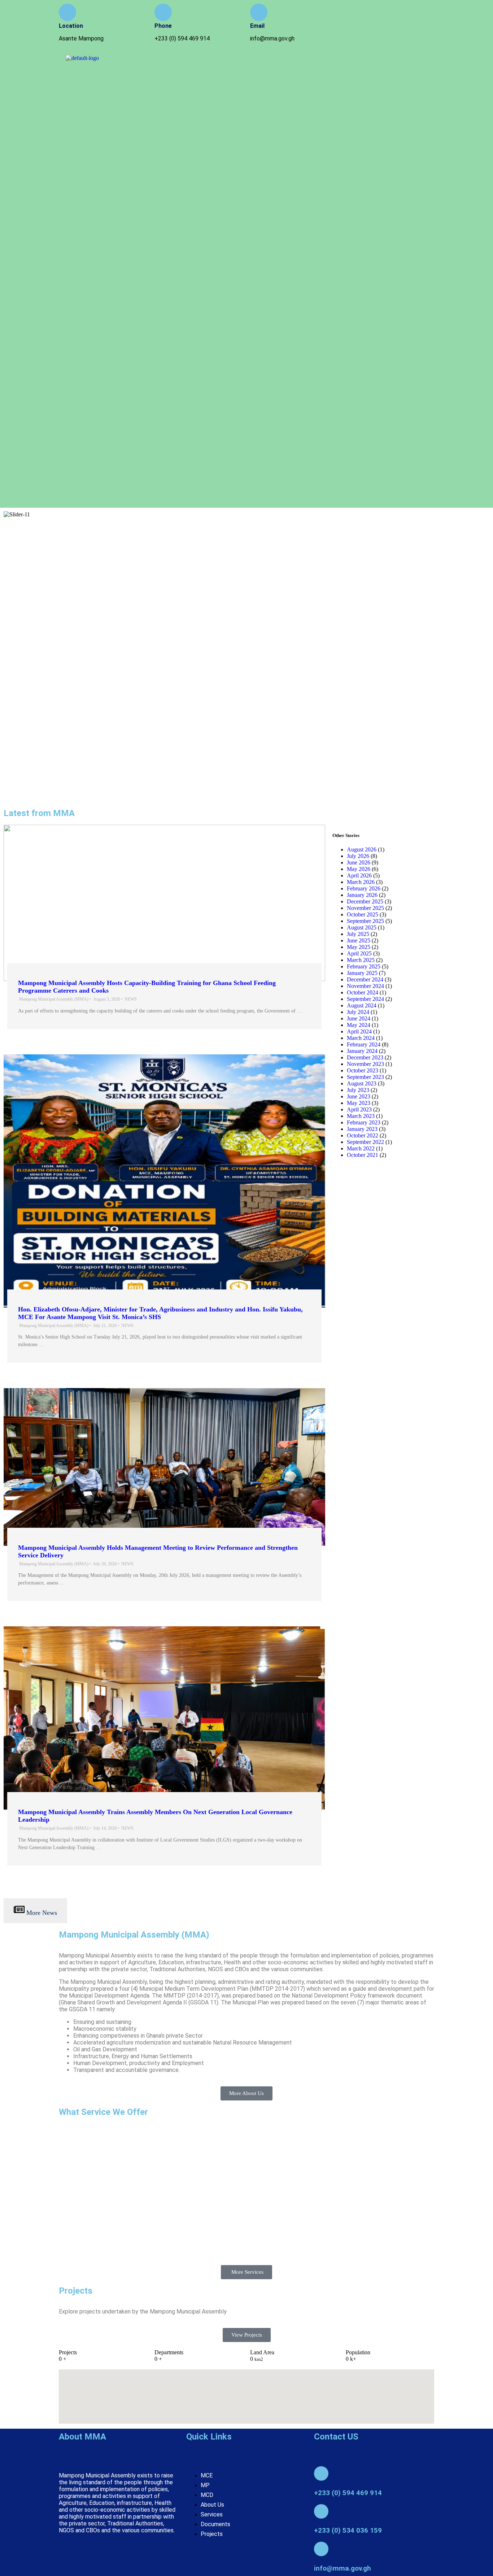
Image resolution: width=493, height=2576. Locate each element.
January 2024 (362, 1051)
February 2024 (364, 1044)
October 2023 (363, 1070)
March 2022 (361, 1148)
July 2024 (358, 1012)
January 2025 (362, 973)
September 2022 (365, 1142)
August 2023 (362, 1083)
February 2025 (364, 966)
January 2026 (362, 895)
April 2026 (359, 875)
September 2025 (365, 921)
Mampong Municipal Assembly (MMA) (54, 999)
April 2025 (359, 953)
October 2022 (363, 1135)
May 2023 (359, 1103)
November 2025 (365, 908)
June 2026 (359, 862)
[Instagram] (390, 13)
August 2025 (362, 927)
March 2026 (361, 882)
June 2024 (359, 1018)
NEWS (131, 999)
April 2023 (359, 1109)
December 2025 (365, 901)
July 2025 (358, 934)
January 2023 (362, 1129)
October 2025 (363, 914)
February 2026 (364, 888)
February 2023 (364, 1122)
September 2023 (365, 1077)
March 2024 (361, 1038)
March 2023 (361, 1116)
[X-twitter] (411, 13)
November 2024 (365, 986)
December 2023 (365, 1057)
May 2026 (359, 869)
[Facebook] (369, 13)
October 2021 (363, 1155)
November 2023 (365, 1064)
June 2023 (359, 1096)
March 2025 (361, 960)
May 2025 (359, 947)
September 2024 (365, 999)
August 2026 (362, 849)
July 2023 (358, 1090)
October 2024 (363, 992)
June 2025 (359, 940)
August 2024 (362, 1005)
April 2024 (359, 1031)
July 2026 (358, 856)
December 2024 (365, 979)
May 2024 (359, 1025)
